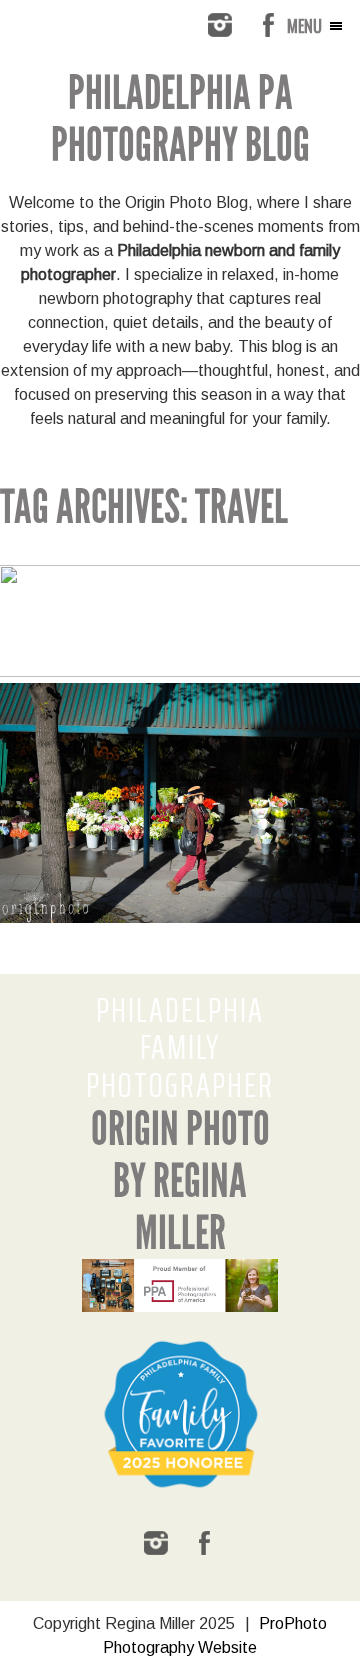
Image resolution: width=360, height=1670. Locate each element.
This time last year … (178, 696)
